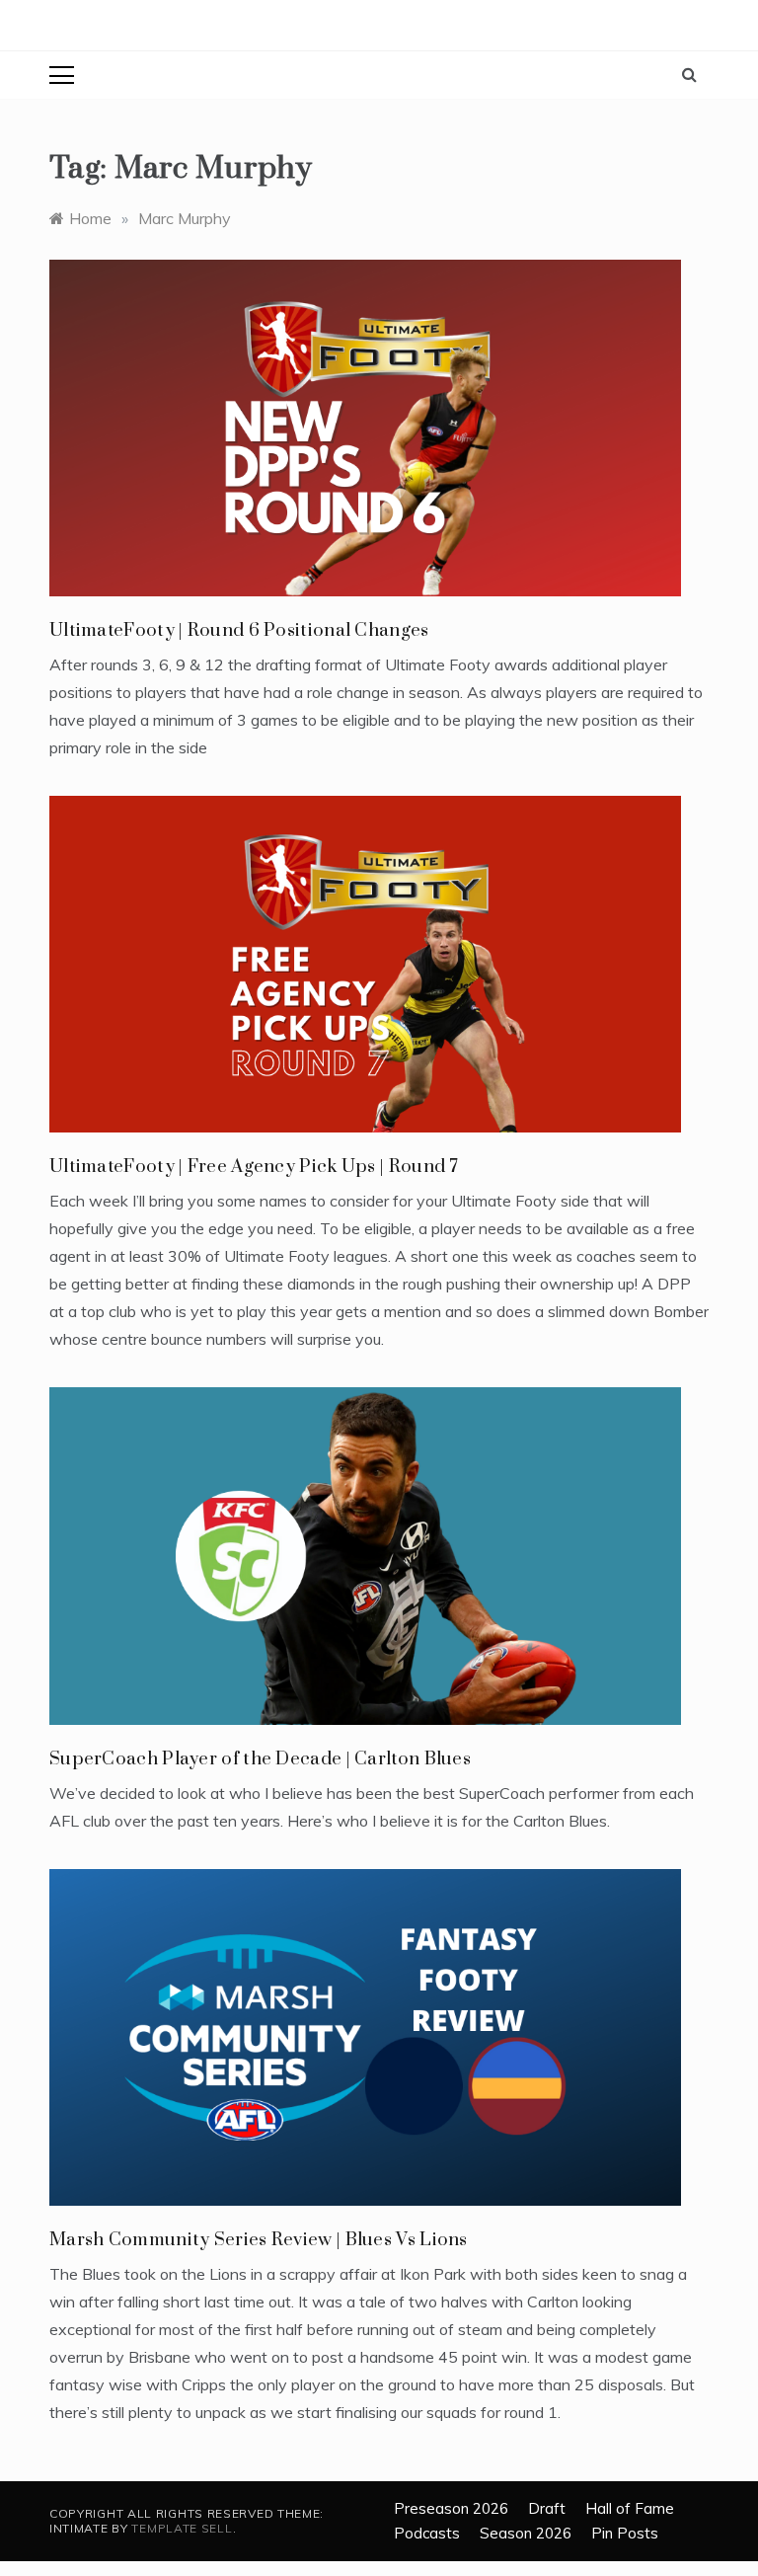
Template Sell (182, 2528)
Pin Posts (625, 2533)
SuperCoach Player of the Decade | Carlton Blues (260, 1759)
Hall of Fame (630, 2508)
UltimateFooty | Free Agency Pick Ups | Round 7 (254, 1167)
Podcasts (427, 2533)
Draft (547, 2508)
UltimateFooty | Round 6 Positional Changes (239, 630)
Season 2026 (526, 2533)
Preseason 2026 (451, 2508)
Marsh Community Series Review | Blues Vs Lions (259, 2240)
